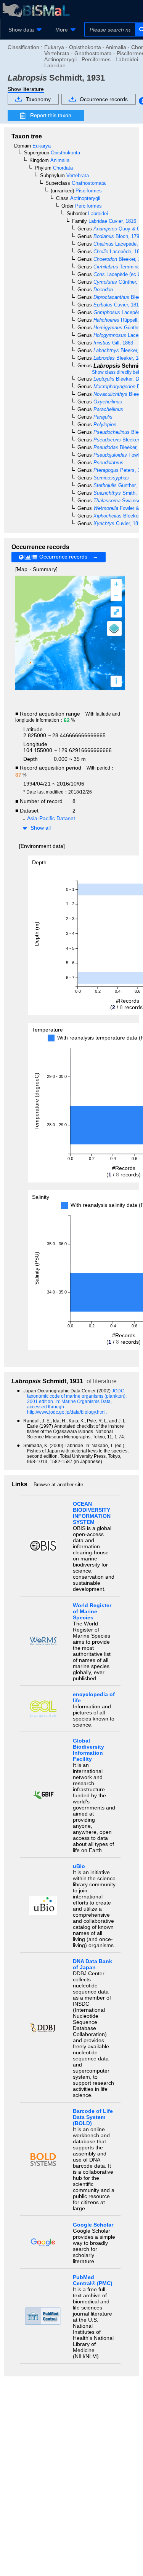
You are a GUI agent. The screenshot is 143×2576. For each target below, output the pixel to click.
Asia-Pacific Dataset (51, 818)
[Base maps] (114, 629)
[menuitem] (24, 30)
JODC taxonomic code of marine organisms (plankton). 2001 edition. (77, 1396)
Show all (41, 828)
